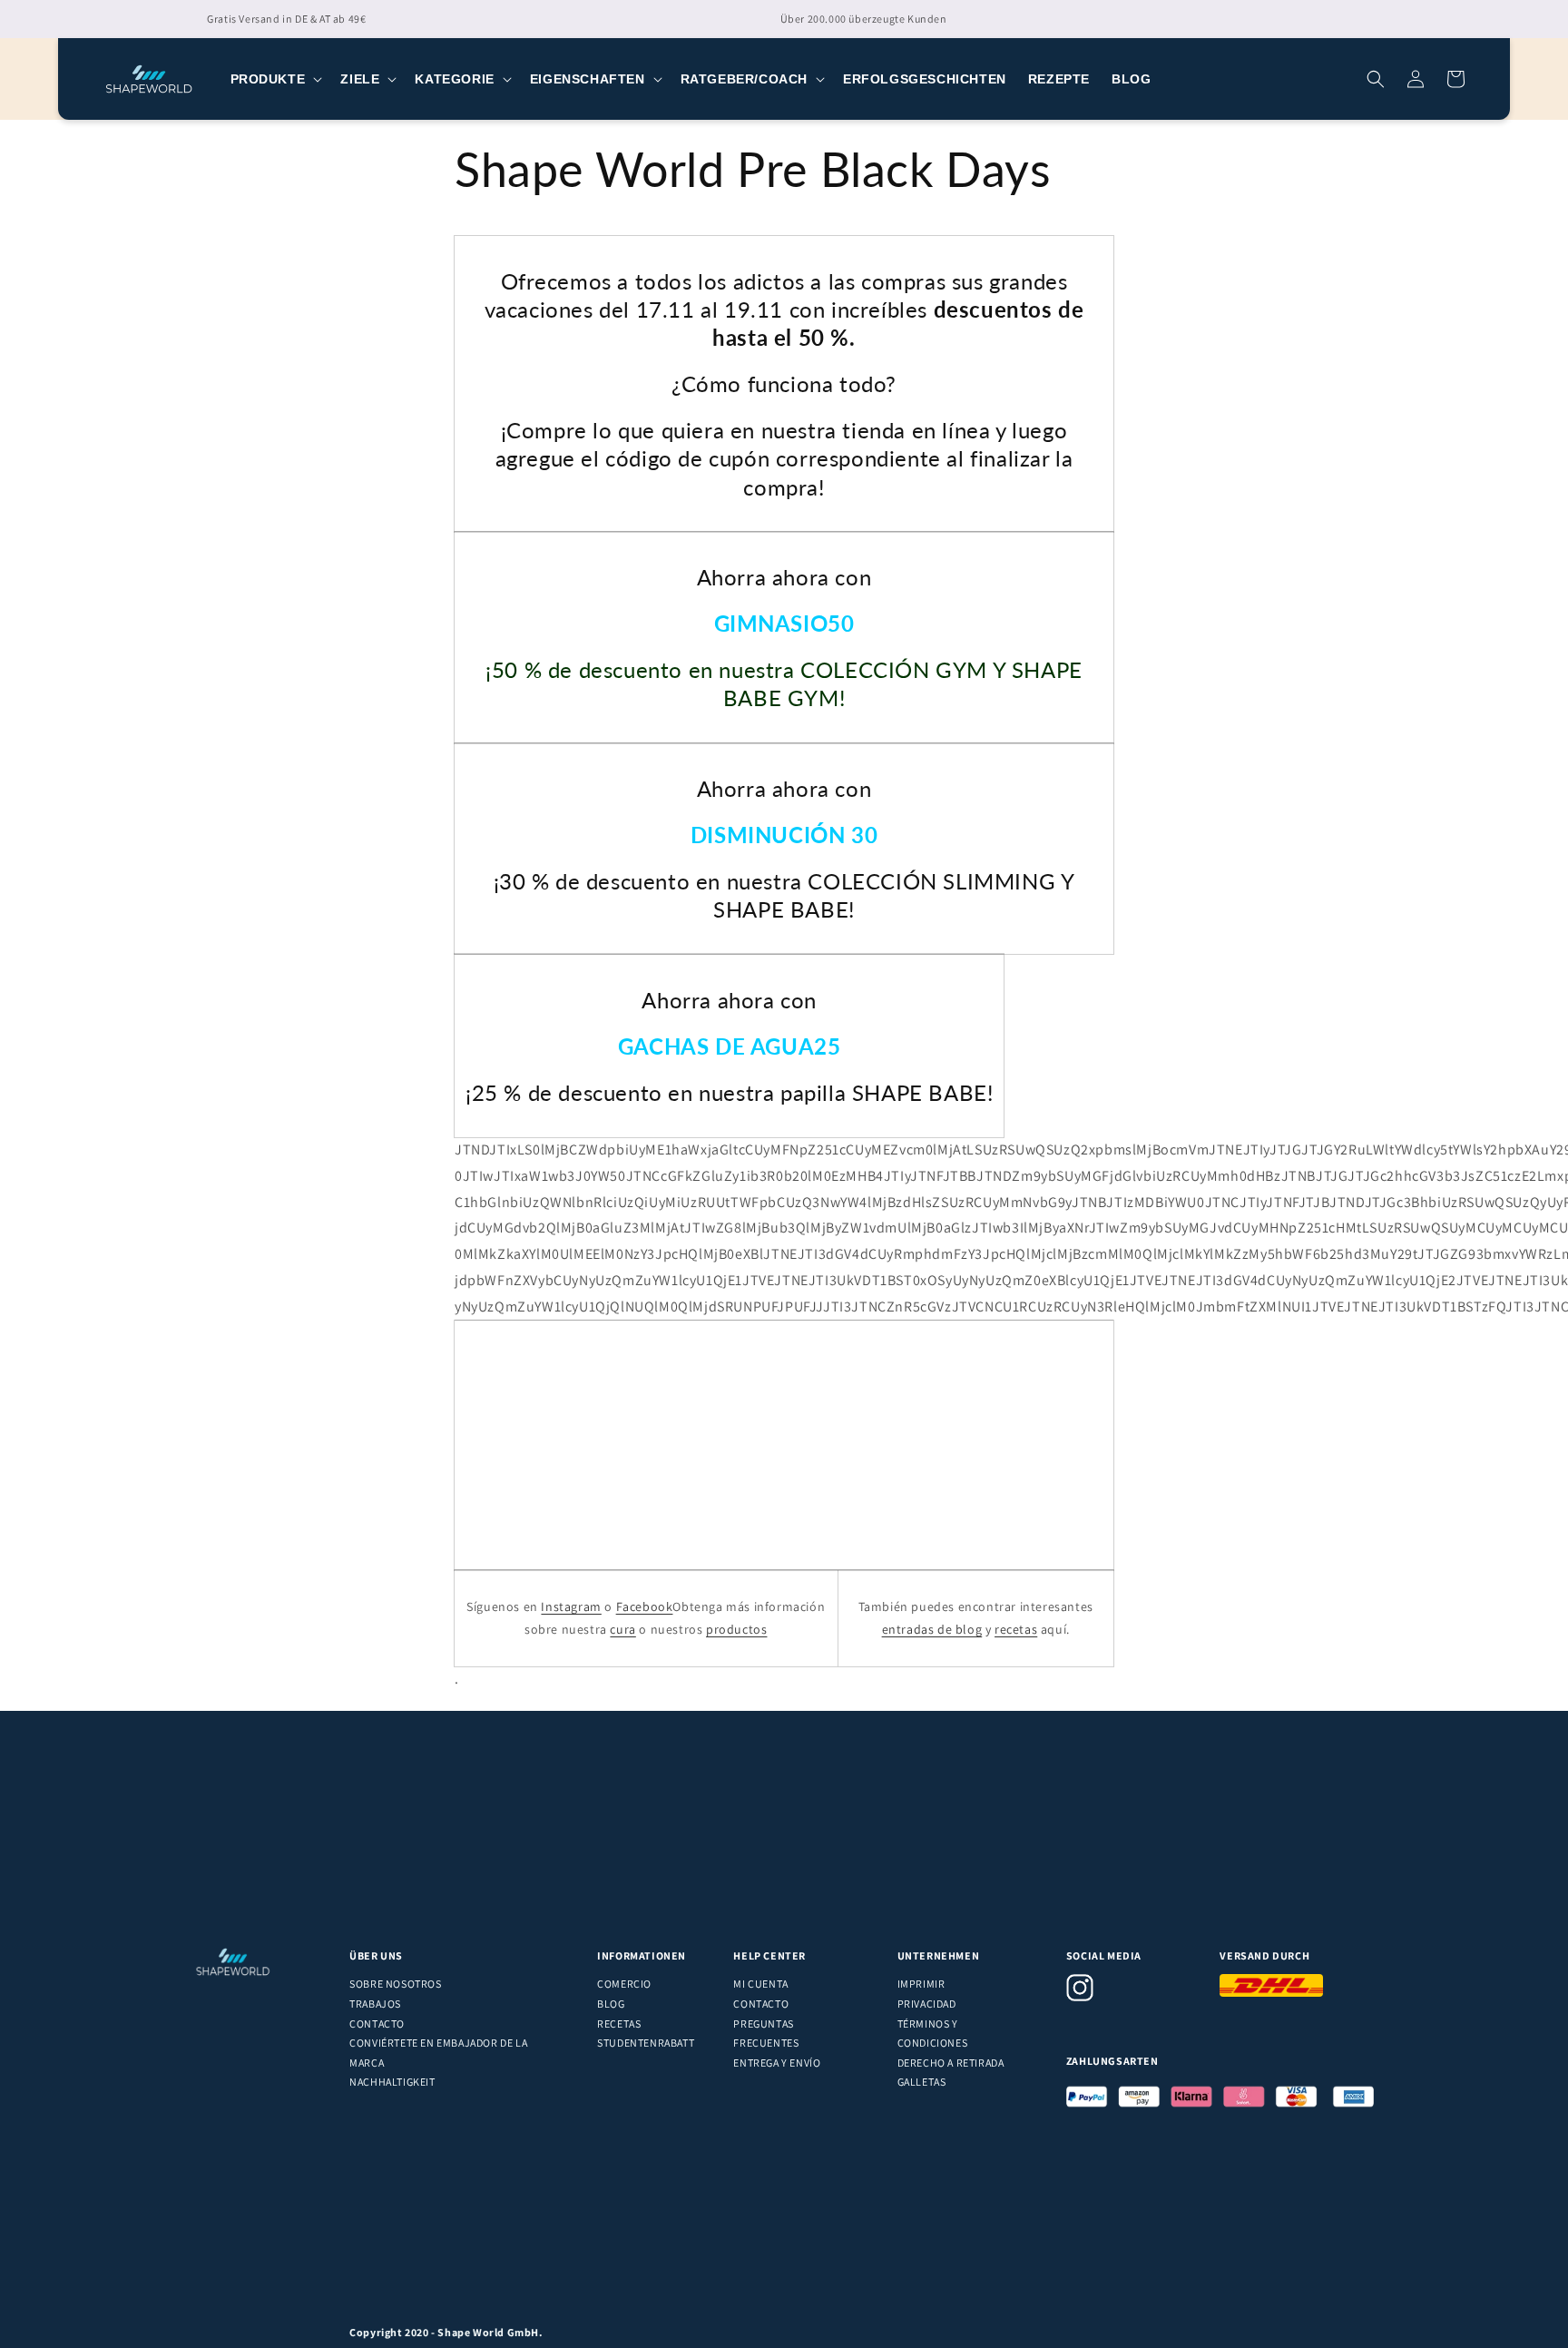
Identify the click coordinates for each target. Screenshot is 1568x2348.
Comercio (624, 1984)
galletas (922, 2082)
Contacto (377, 2024)
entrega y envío (777, 2063)
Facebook (645, 1606)
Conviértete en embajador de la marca (438, 2053)
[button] (275, 79)
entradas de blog (932, 1629)
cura (622, 1629)
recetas (1016, 1629)
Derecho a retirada (951, 2063)
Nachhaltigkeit (392, 2082)
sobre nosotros (395, 1984)
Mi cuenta (760, 1984)
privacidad (927, 2004)
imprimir (921, 1984)
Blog (611, 2004)
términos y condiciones (933, 2034)
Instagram (571, 1606)
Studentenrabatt (646, 2043)
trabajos (375, 2004)
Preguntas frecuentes (766, 2034)
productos (736, 1629)
